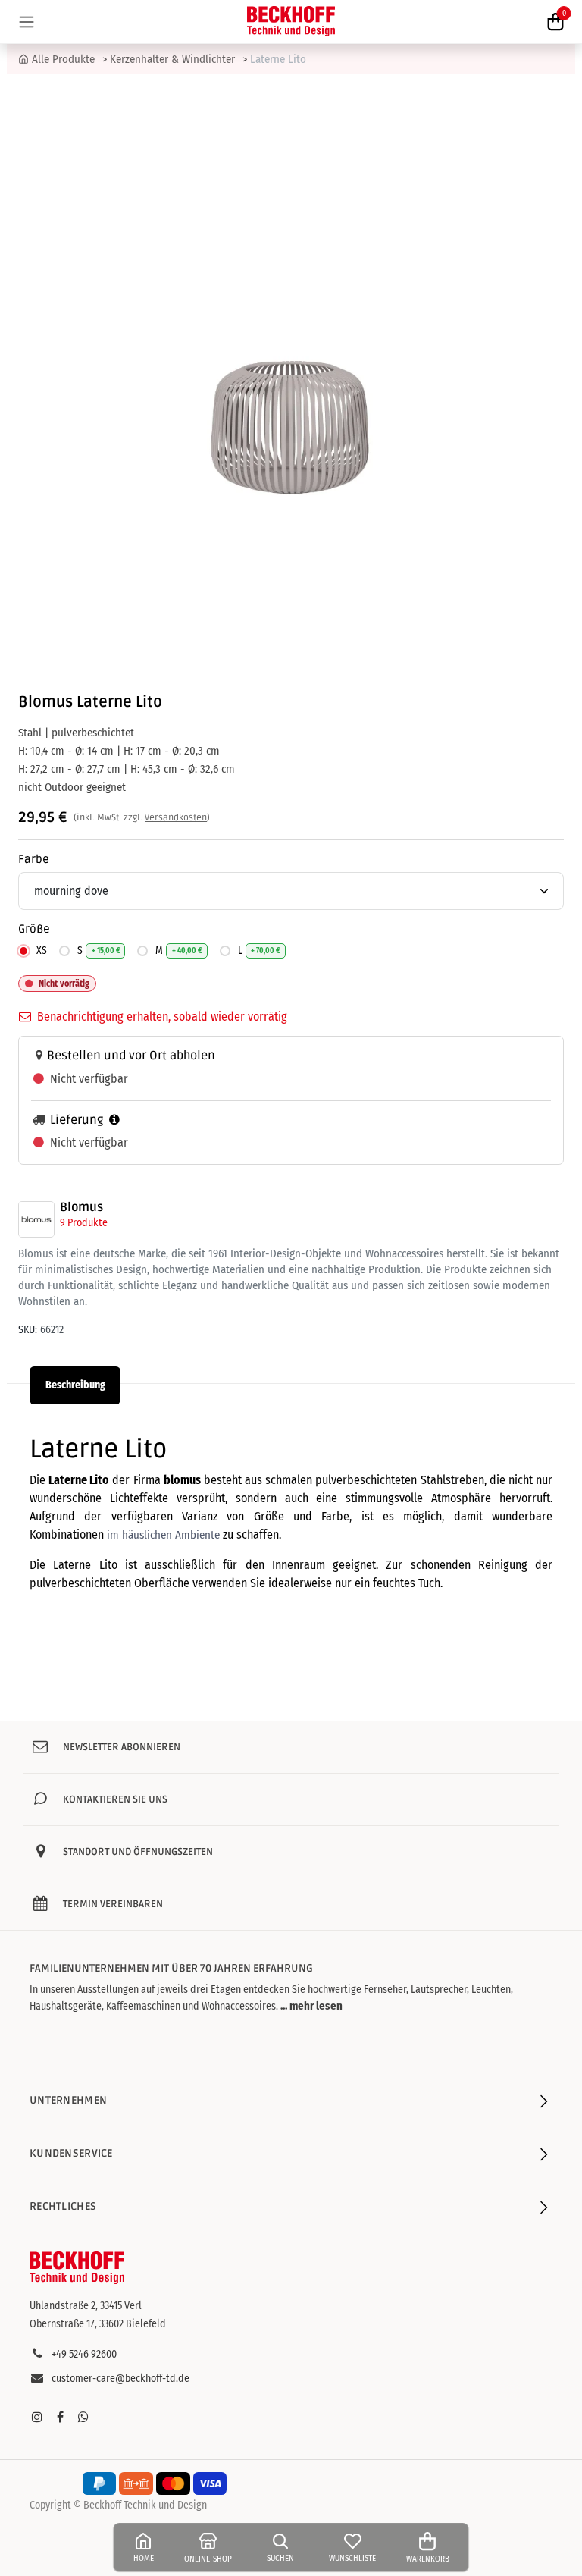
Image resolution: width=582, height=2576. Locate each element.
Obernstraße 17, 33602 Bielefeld (98, 2324)
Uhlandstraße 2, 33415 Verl (86, 2306)
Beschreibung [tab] (75, 1385)
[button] (310, 2006)
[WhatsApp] (83, 2417)
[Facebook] (60, 2417)
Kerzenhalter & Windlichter (172, 59)
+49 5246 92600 (84, 2354)
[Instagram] (37, 2417)
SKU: (28, 1330)
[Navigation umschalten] (27, 22)
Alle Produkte (63, 59)
